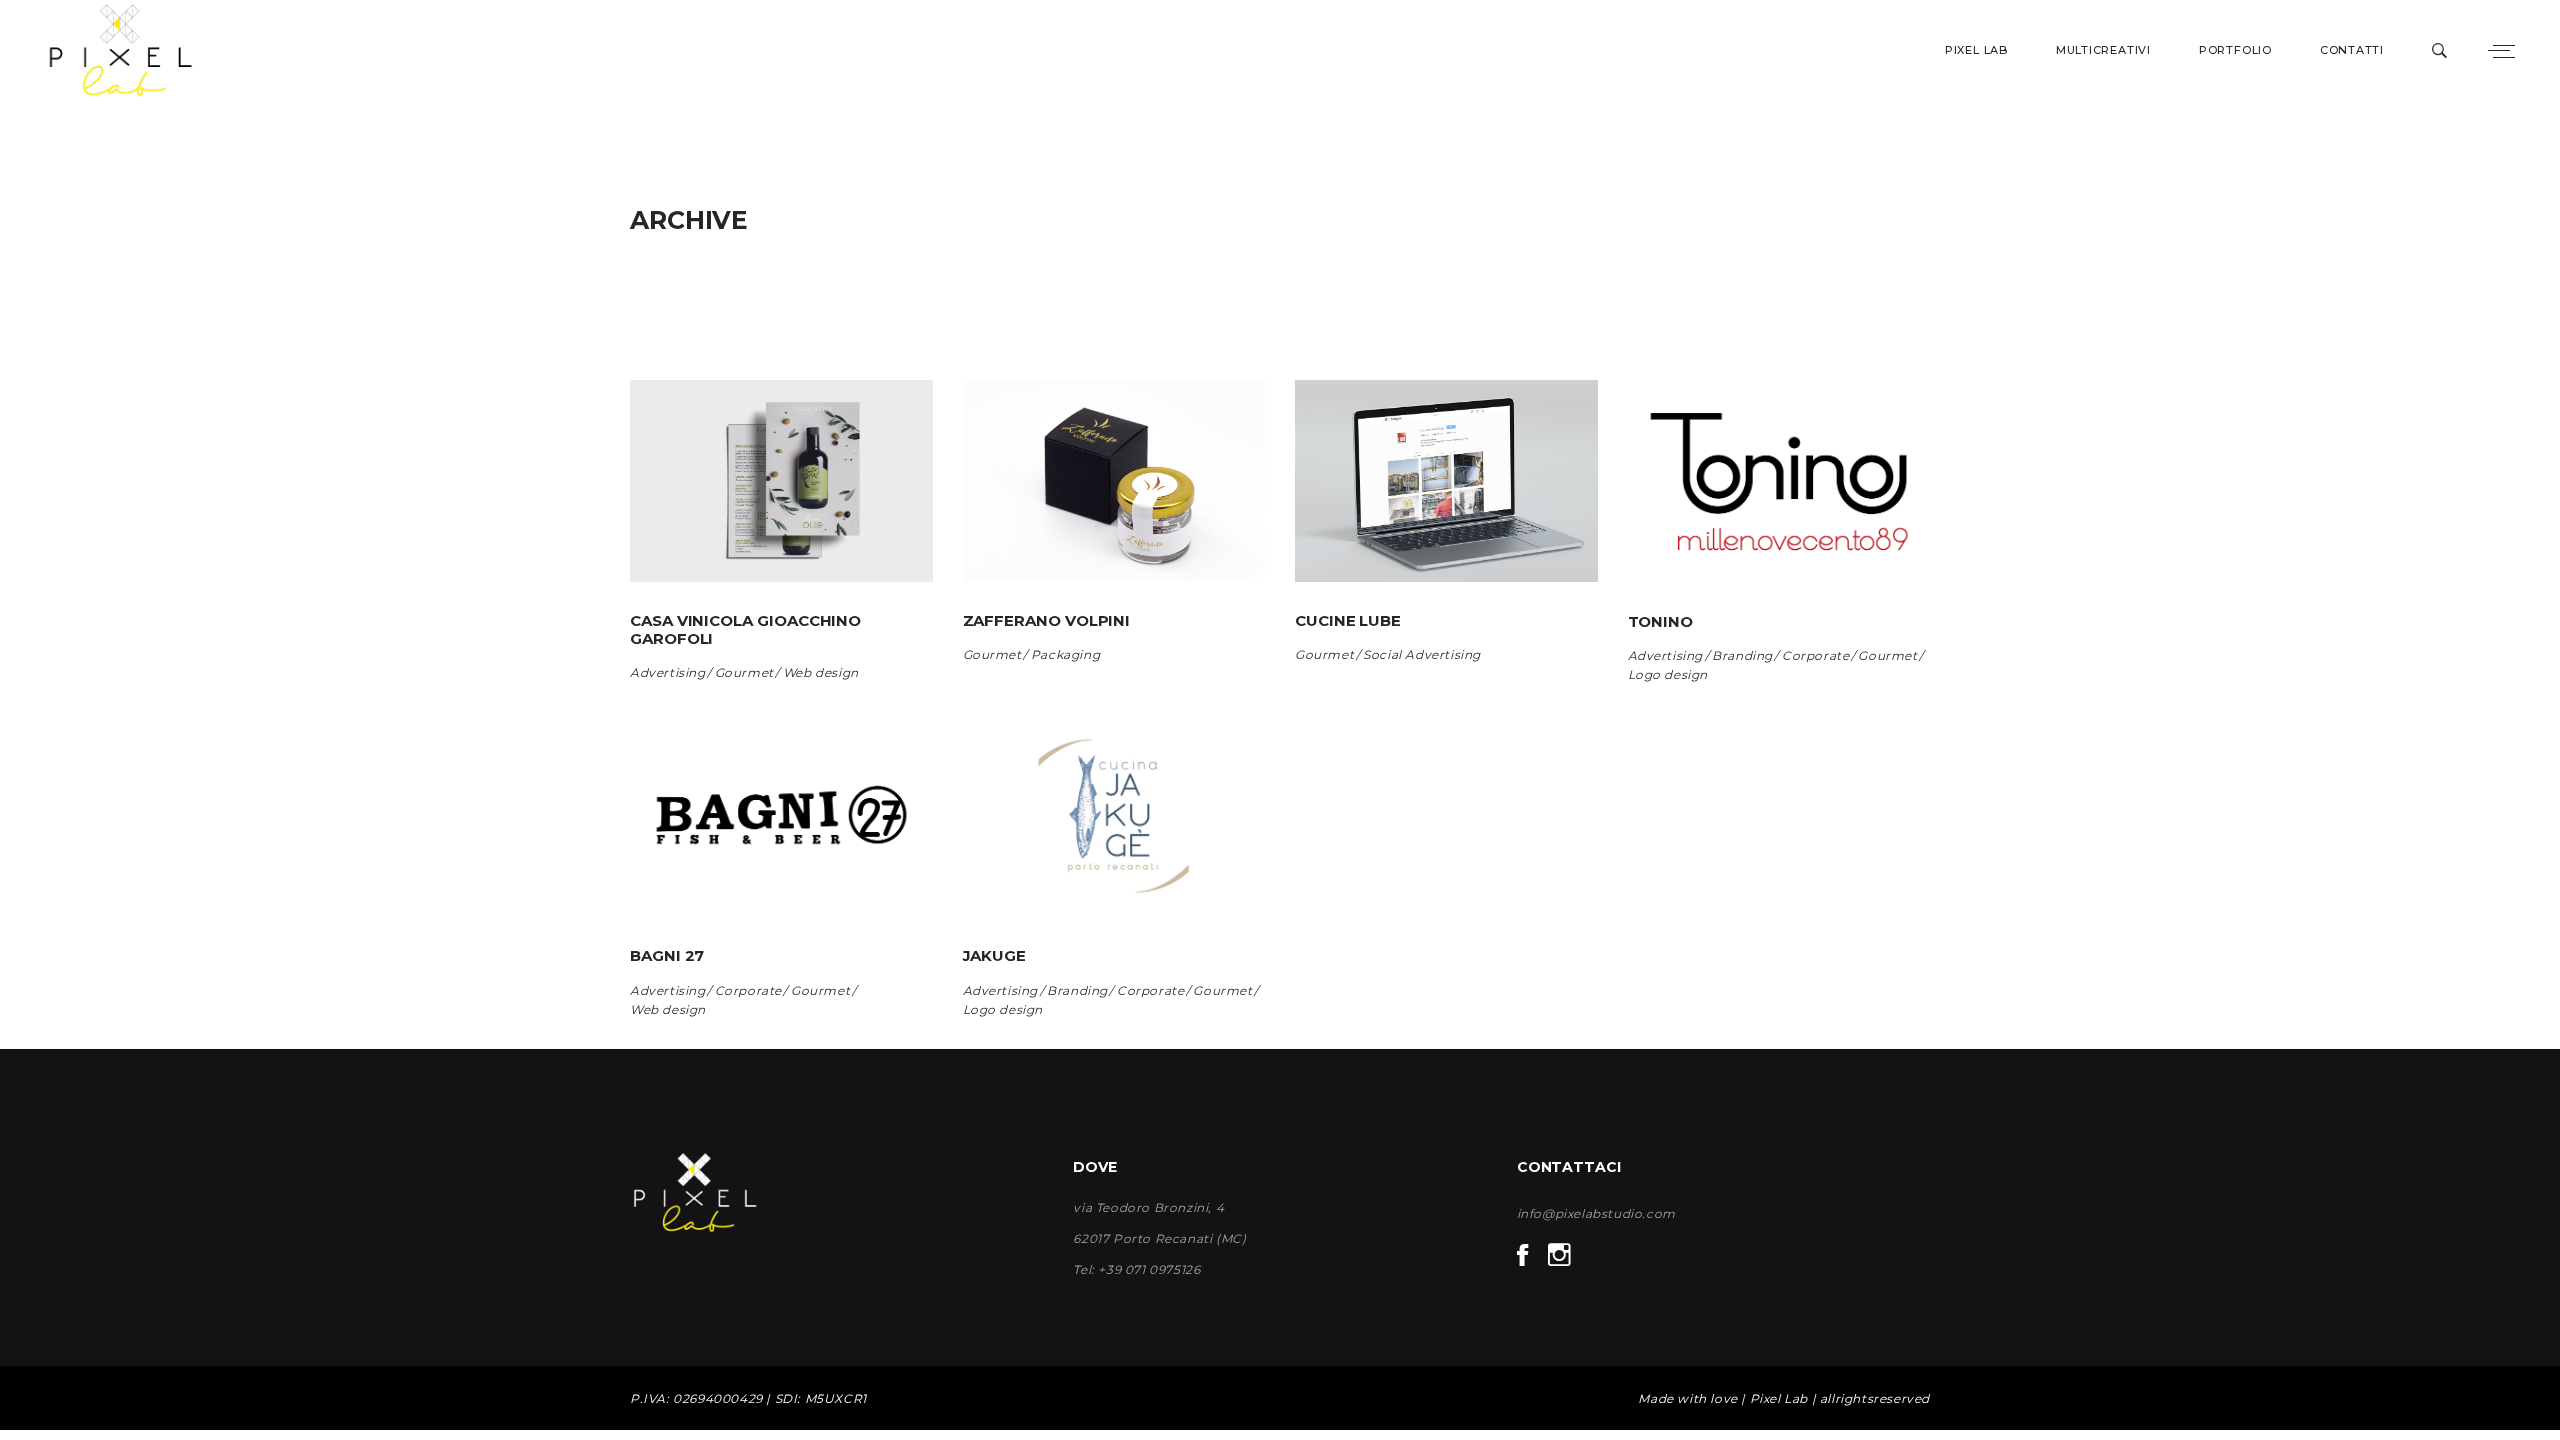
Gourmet (744, 672)
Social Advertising (1422, 654)
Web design (821, 672)
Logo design (1668, 674)
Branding (1742, 655)
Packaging (1065, 654)
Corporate (1815, 655)
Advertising (668, 672)
